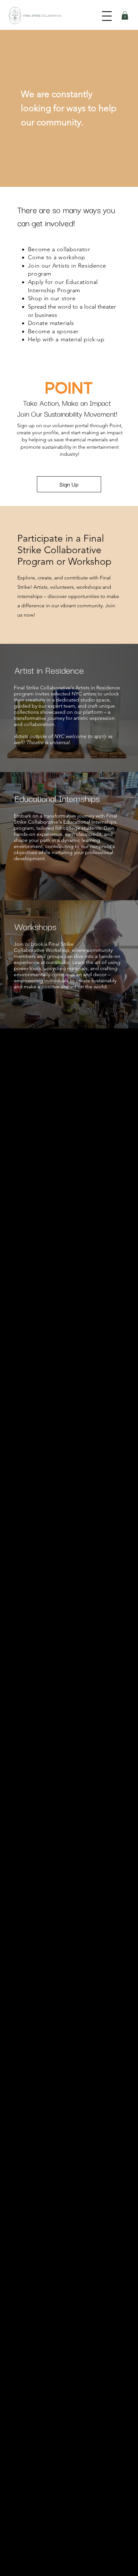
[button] (125, 15)
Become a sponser (53, 331)
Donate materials (52, 323)
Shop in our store (52, 298)
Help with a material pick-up (66, 339)
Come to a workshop (57, 257)
